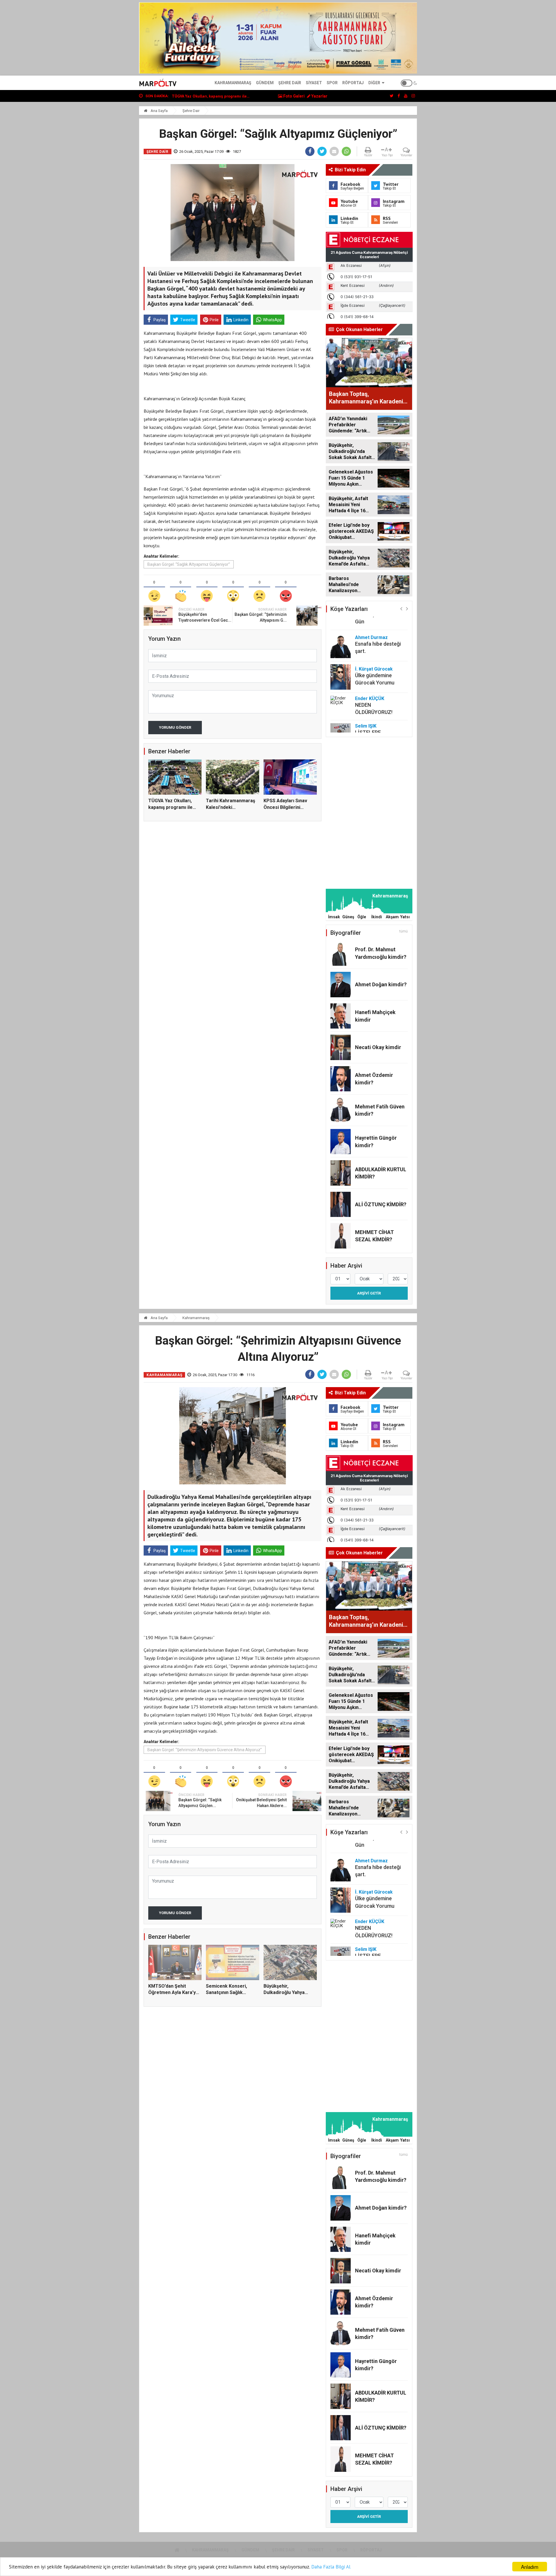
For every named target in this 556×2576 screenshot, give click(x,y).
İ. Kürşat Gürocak (374, 640)
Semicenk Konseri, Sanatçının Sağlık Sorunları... (226, 1993)
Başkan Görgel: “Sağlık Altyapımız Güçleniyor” (189, 564)
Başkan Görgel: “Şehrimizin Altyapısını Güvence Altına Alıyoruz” (205, 1750)
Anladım (530, 2567)
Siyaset (314, 83)
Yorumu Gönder (175, 727)
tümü (404, 931)
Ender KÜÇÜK (370, 670)
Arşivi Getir (369, 1293)
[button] (401, 608)
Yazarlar (319, 96)
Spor (332, 83)
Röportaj (353, 83)
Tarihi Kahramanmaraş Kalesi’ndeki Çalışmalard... (231, 807)
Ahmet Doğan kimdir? (381, 984)
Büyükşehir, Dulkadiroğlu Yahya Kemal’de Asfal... (284, 1993)
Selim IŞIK (366, 697)
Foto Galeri (293, 96)
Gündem (265, 83)
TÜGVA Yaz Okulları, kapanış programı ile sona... (170, 807)
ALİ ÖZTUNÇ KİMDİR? (381, 1204)
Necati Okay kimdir (378, 1047)
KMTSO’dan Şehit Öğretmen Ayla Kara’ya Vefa (173, 1993)
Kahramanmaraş (233, 83)
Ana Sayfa (159, 111)
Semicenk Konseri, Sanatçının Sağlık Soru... (211, 96)
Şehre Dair (290, 83)
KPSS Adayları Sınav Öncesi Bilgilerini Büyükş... (285, 807)
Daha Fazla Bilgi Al (331, 2567)
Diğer (374, 83)
